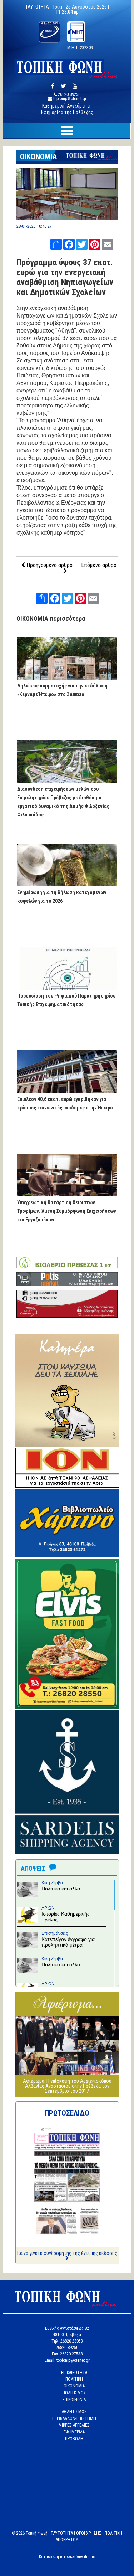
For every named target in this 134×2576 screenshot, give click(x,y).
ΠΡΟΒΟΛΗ (74, 2439)
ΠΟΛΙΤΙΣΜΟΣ (74, 2393)
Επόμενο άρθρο (99, 565)
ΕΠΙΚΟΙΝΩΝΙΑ (74, 2400)
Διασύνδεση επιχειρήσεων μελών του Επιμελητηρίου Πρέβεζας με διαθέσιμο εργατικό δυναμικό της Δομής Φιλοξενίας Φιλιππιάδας (63, 802)
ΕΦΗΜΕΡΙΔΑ (74, 2432)
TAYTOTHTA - (39, 7)
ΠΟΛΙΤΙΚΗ (74, 2379)
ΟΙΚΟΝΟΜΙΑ (38, 157)
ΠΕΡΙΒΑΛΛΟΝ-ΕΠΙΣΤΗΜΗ (74, 2418)
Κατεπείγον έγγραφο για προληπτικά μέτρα (68, 1942)
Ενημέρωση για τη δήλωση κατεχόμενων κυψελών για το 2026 (62, 897)
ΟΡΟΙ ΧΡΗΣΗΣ (89, 2533)
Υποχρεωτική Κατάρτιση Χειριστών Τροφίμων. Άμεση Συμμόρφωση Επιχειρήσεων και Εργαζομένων (67, 1211)
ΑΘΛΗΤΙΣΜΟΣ (74, 2412)
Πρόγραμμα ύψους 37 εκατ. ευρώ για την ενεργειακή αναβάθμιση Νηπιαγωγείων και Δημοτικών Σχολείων (65, 277)
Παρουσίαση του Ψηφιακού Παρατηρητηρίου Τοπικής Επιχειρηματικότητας (66, 1000)
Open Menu (67, 131)
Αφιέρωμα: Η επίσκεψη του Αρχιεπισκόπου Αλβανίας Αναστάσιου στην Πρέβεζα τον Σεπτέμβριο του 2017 (67, 2086)
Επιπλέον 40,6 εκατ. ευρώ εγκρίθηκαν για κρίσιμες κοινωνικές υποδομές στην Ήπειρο (65, 1103)
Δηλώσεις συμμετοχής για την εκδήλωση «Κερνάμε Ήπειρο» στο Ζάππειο (62, 690)
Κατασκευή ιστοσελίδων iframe (67, 2557)
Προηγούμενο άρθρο (49, 565)
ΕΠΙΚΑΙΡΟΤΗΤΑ (74, 2373)
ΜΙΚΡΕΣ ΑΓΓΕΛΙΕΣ (74, 2425)
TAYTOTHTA (62, 2533)
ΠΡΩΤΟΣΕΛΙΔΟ (67, 2113)
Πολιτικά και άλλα (61, 1889)
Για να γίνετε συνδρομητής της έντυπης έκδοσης (67, 2253)
